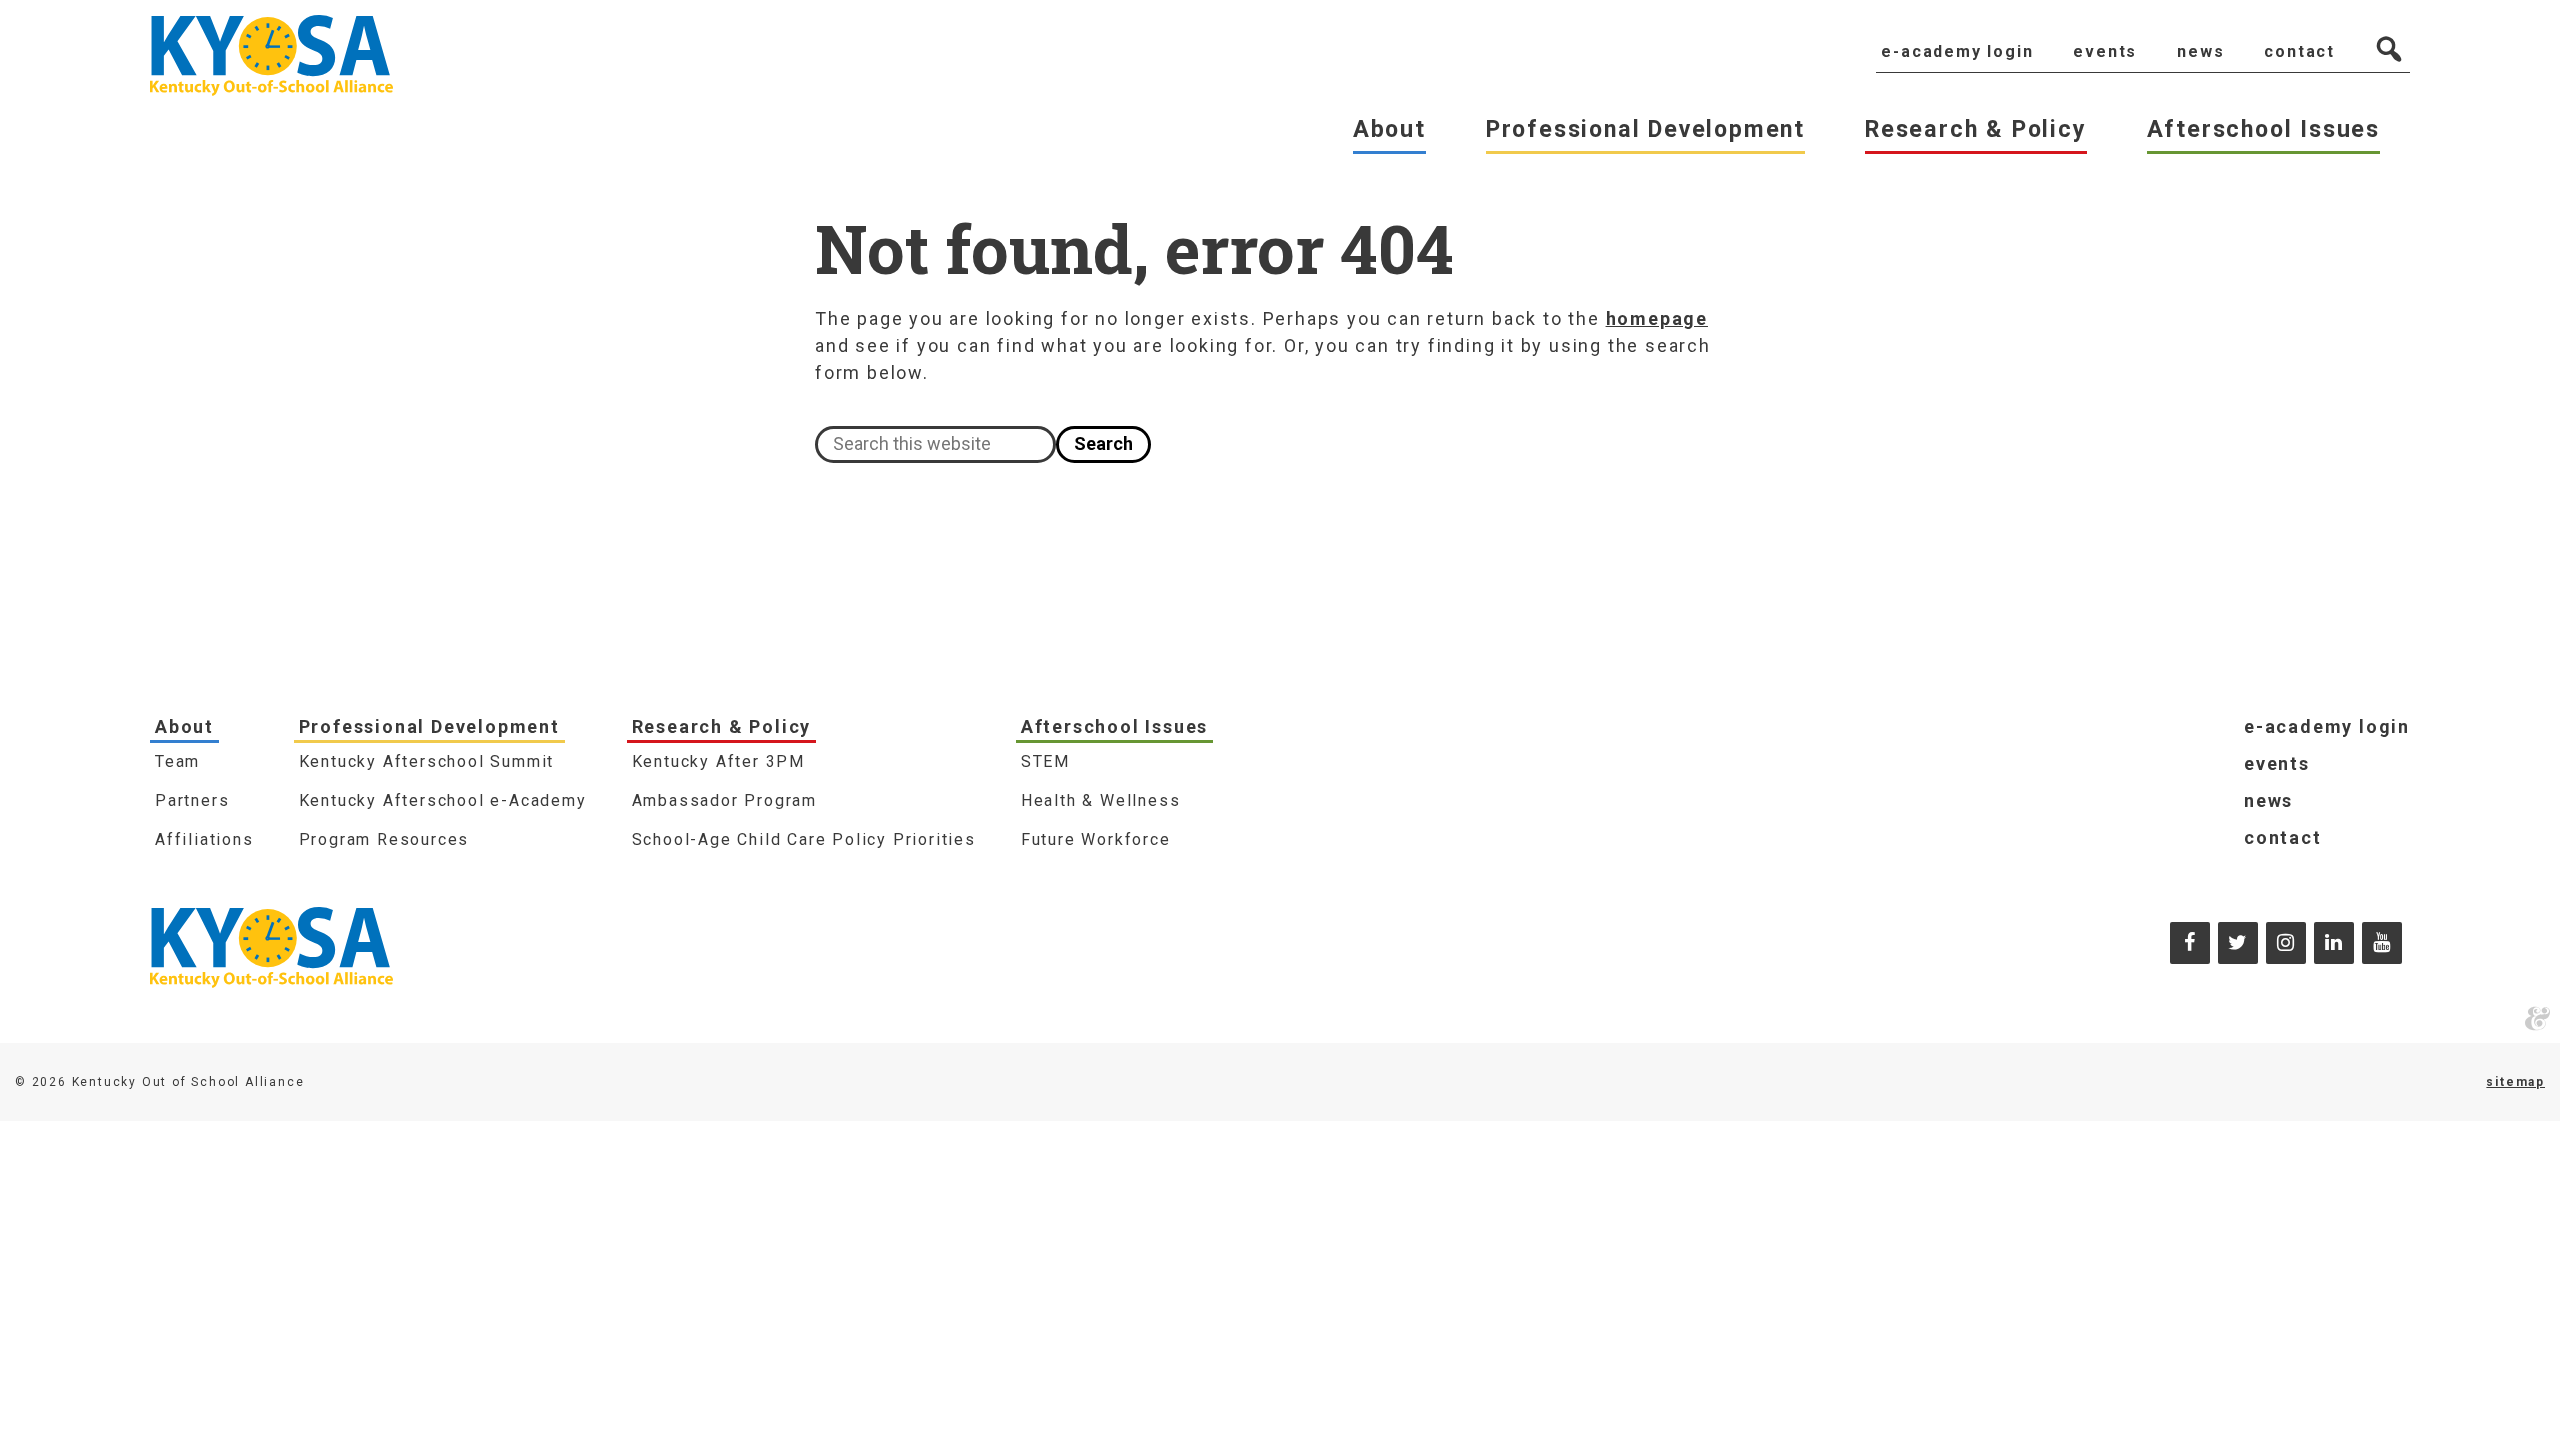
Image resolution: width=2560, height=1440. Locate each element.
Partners (192, 800)
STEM (1045, 761)
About (184, 726)
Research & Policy (722, 726)
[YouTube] (2382, 943)
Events (2277, 763)
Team (177, 761)
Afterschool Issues (1114, 726)
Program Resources (384, 839)
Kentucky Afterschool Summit (427, 761)
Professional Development (429, 726)
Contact (2283, 837)
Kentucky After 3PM (718, 761)
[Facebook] (2190, 943)
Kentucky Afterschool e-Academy (443, 800)
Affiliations (204, 839)
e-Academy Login (2327, 726)
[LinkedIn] (2334, 943)
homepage (1657, 318)
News (2268, 800)
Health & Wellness (1101, 800)
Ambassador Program (724, 800)
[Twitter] (2238, 943)
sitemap (2515, 1082)
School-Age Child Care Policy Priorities (804, 839)
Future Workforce (1096, 839)
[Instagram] (2286, 943)
